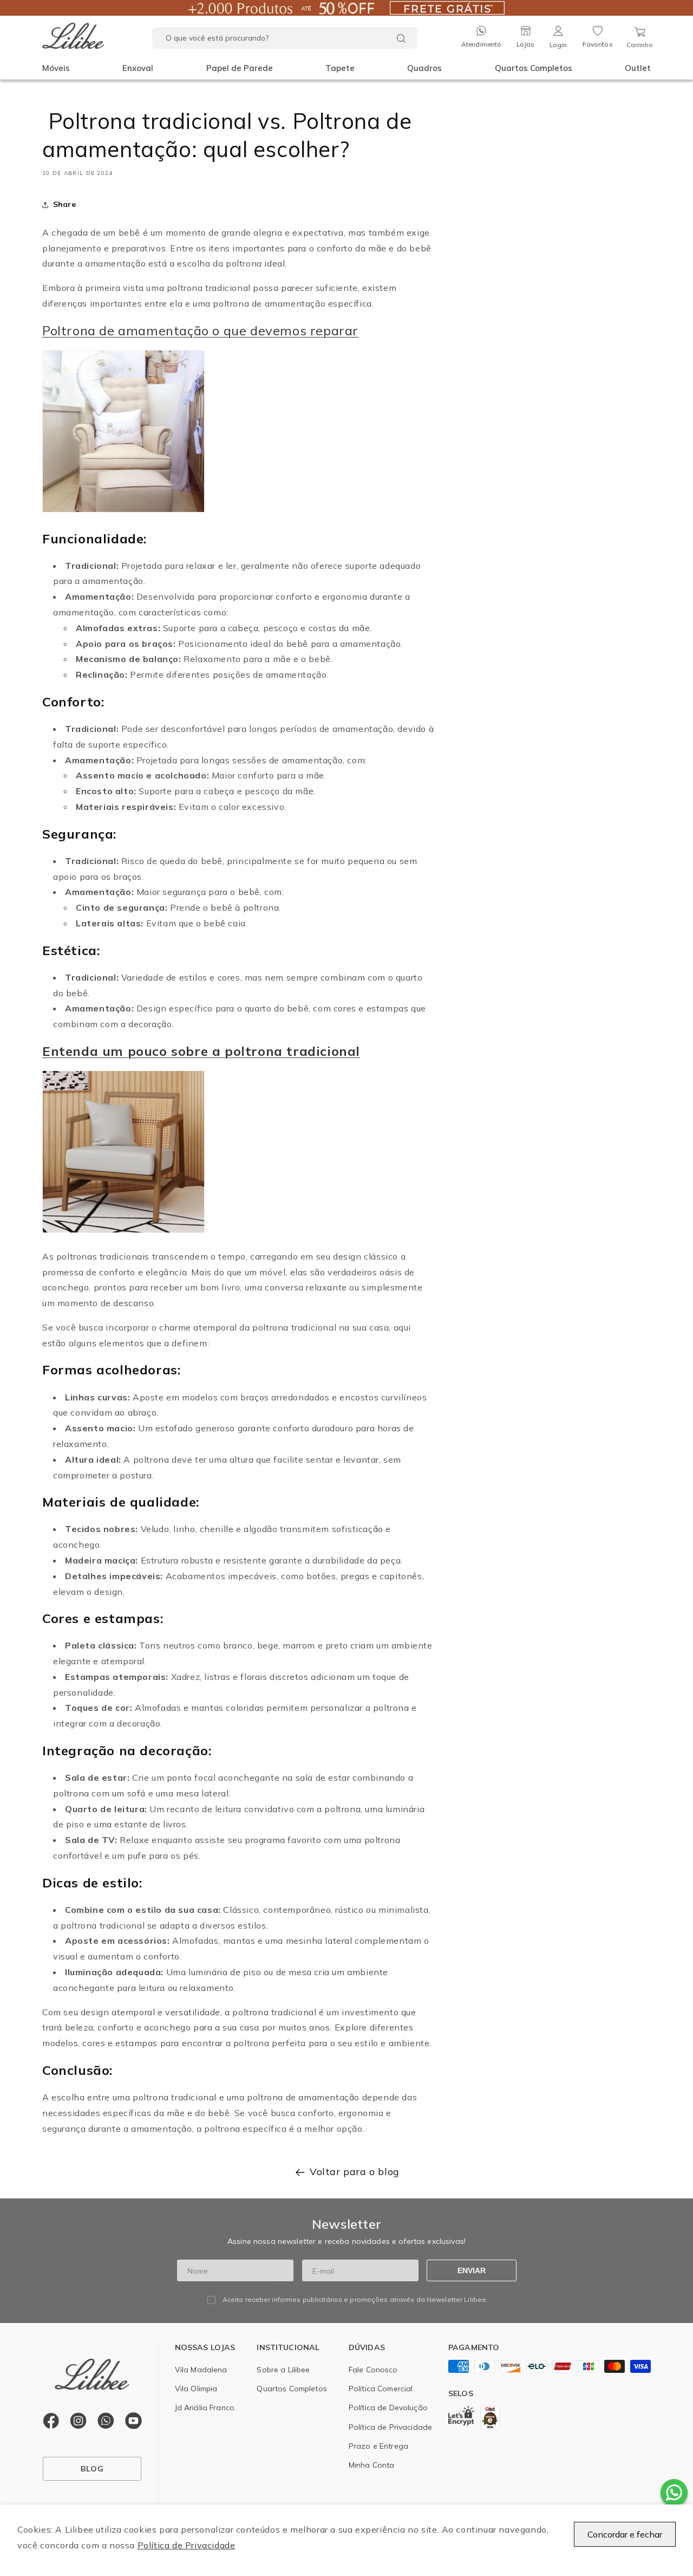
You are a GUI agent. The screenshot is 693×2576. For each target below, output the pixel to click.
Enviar (472, 2270)
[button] (56, 68)
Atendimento (481, 44)
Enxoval (138, 68)
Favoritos (598, 44)
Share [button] (64, 204)
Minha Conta (372, 2465)
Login (558, 45)
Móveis (56, 68)
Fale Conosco (373, 2370)
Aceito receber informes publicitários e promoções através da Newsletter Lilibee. (355, 2300)
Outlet (638, 68)
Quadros (424, 68)
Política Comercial (381, 2389)
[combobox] (285, 38)
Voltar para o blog (355, 2172)
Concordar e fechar (625, 2534)
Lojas (525, 44)
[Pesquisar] (401, 38)
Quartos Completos (534, 68)
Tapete (340, 68)
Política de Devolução (388, 2408)
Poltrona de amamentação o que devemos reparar (200, 330)
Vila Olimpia (196, 2389)
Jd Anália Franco (205, 2408)
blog (92, 2469)
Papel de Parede (240, 68)
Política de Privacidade (187, 2545)
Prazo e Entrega (378, 2446)
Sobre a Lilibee (283, 2370)
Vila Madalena (201, 2370)
